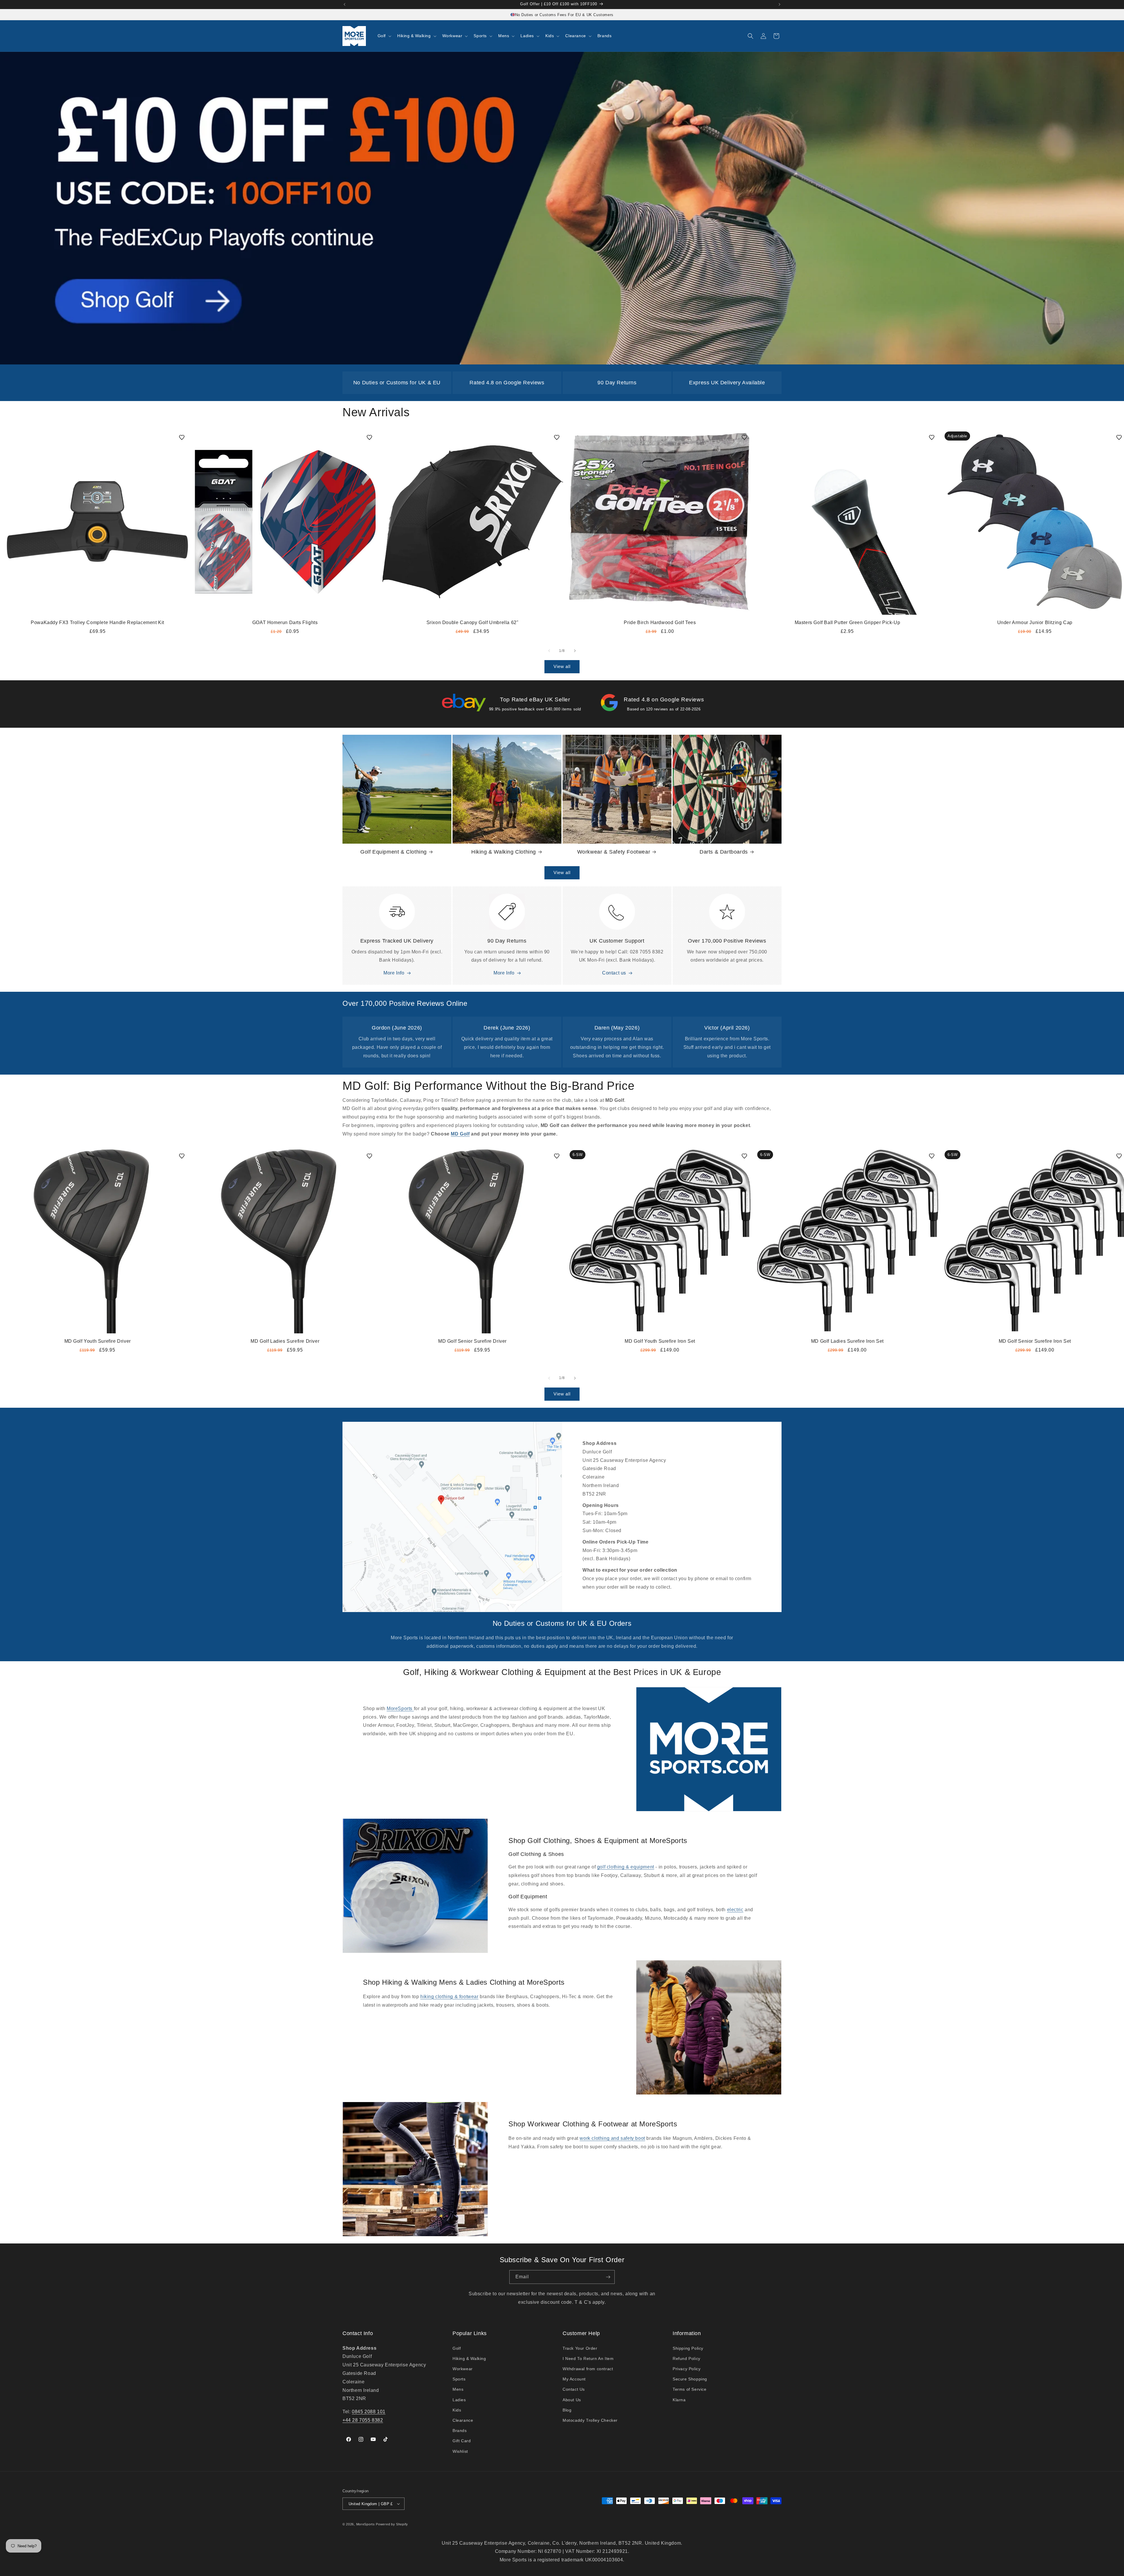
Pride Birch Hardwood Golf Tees (660, 622)
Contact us (614, 973)
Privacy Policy (687, 2369)
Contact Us (574, 2389)
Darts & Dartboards (724, 852)
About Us (572, 2400)
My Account (574, 2379)
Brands (460, 2431)
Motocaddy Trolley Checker (590, 2420)
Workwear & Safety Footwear (614, 852)
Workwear (463, 2369)
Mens (458, 2389)
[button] (384, 36)
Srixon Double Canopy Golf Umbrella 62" (473, 622)
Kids (457, 2410)
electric (735, 1910)
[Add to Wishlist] (182, 437)
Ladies (459, 2400)
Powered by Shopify (392, 2524)
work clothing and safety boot (612, 2138)
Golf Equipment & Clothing (394, 852)
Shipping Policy (688, 2348)
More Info (394, 973)
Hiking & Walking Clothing (504, 852)
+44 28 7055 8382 (363, 2420)
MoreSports (400, 1709)
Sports (459, 2379)
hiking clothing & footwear (449, 1997)
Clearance (463, 2420)
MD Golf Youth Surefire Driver (98, 1341)
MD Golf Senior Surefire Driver (472, 1341)
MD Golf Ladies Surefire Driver (285, 1341)
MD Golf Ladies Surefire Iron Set (847, 1341)
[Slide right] (575, 651)
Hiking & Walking (469, 2359)
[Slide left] (549, 651)
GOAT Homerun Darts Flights (285, 622)
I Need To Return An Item (588, 2359)
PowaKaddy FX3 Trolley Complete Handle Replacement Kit (97, 622)
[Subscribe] (608, 2277)
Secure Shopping (690, 2379)
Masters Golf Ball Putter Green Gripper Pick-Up (848, 622)
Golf (457, 2348)
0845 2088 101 (369, 2412)
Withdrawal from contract (588, 2369)
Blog (567, 2410)
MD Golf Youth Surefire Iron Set (660, 1341)
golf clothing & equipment (626, 1867)
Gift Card (462, 2441)
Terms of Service (690, 2389)
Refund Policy (687, 2359)
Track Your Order (580, 2348)
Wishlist (460, 2451)
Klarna (679, 2400)
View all (562, 666)
